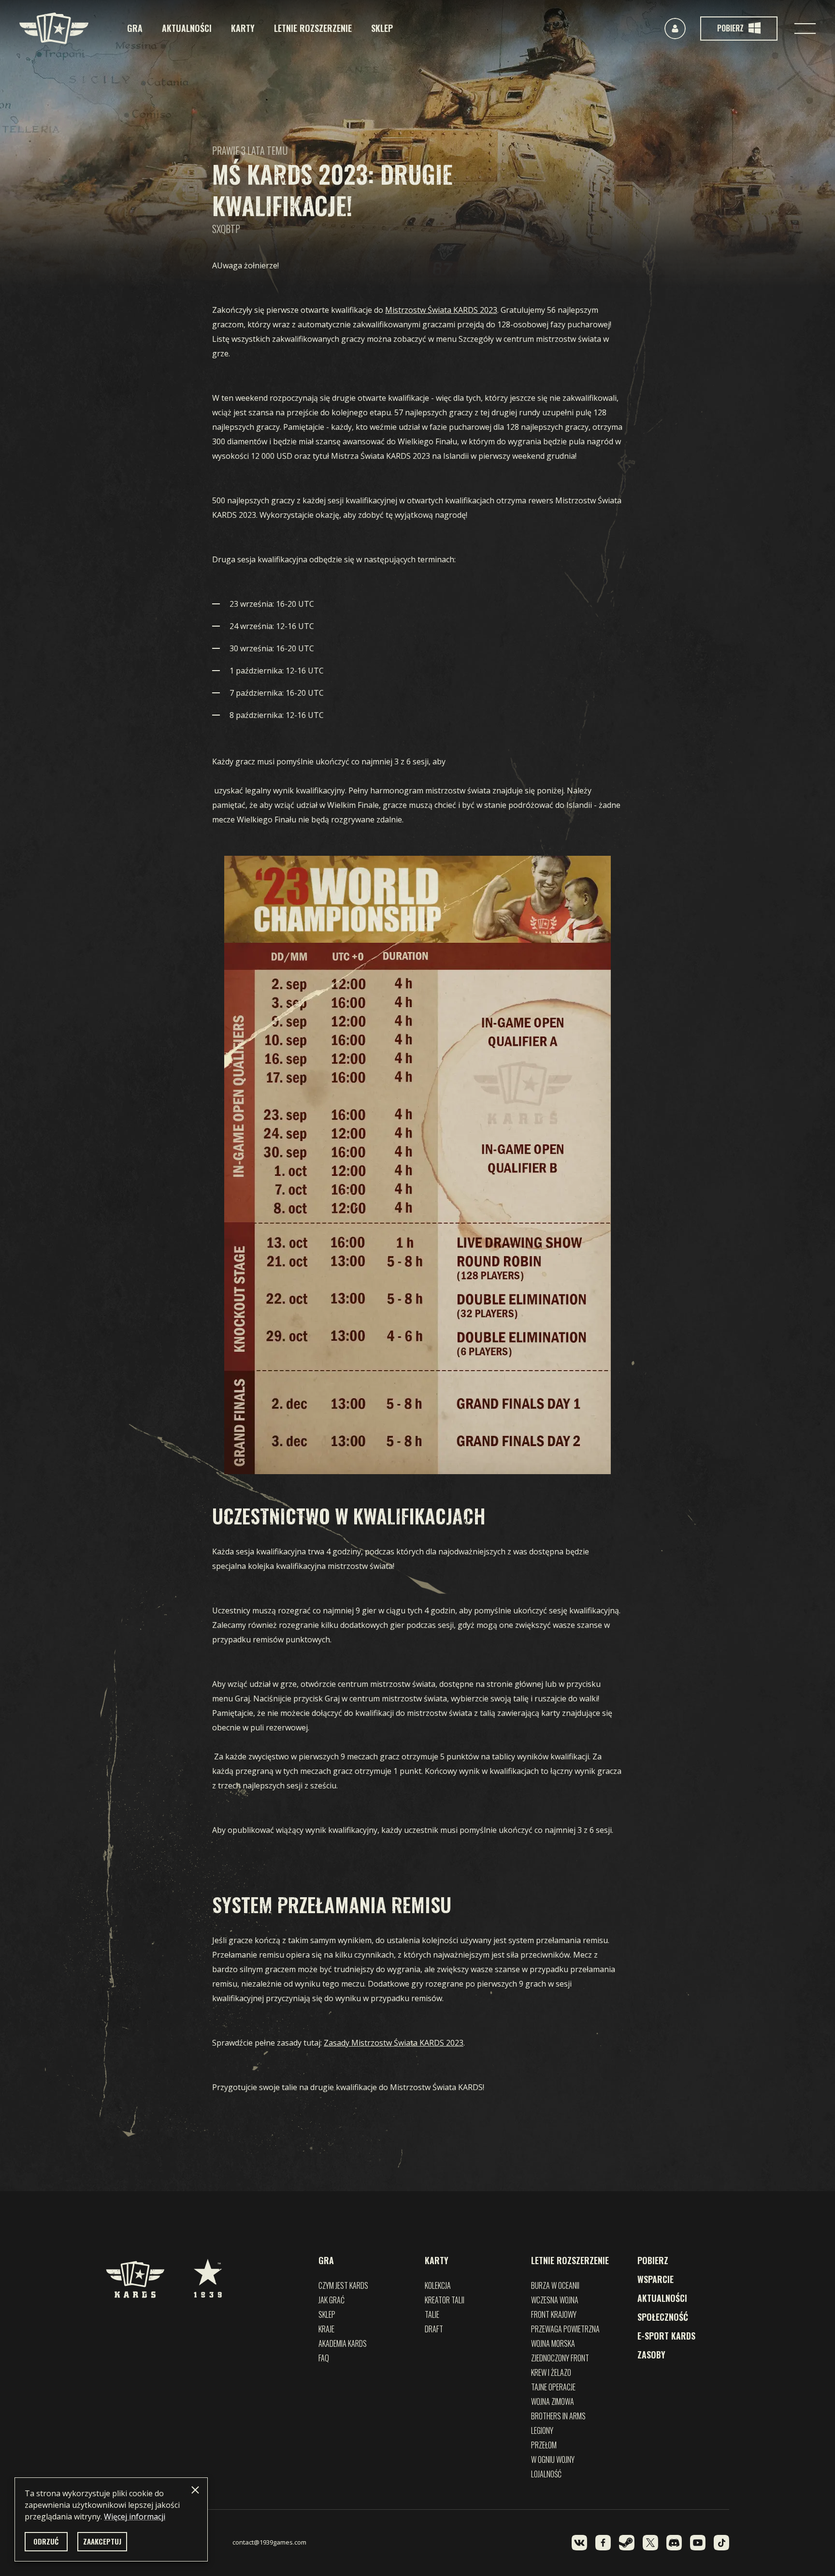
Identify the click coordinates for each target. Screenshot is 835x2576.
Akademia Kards (343, 2343)
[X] (650, 2543)
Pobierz (653, 2260)
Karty (243, 28)
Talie (432, 2314)
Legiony (542, 2430)
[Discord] (674, 2543)
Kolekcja (438, 2285)
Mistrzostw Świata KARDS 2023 (441, 310)
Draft (434, 2329)
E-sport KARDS (666, 2336)
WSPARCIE (655, 2279)
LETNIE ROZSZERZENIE (313, 28)
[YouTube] (698, 2543)
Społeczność (663, 2317)
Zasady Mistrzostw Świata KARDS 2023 (394, 2043)
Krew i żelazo (551, 2372)
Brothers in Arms (558, 2416)
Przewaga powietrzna (565, 2329)
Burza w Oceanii (555, 2285)
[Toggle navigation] (805, 29)
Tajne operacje (553, 2387)
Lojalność (546, 2474)
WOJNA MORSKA (553, 2343)
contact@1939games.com (269, 2542)
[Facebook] (603, 2543)
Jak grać (331, 2300)
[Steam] (627, 2543)
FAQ (324, 2358)
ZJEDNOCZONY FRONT (560, 2358)
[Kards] (54, 28)
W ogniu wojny (553, 2459)
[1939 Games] (208, 2273)
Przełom (544, 2445)
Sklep (382, 28)
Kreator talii (445, 2300)
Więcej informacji (135, 2517)
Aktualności (187, 28)
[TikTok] (721, 2543)
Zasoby (651, 2355)
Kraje (326, 2329)
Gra (135, 28)
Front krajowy (554, 2314)
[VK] (579, 2543)
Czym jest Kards (343, 2285)
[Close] (195, 2490)
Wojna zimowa (553, 2401)
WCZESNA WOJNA (555, 2300)
